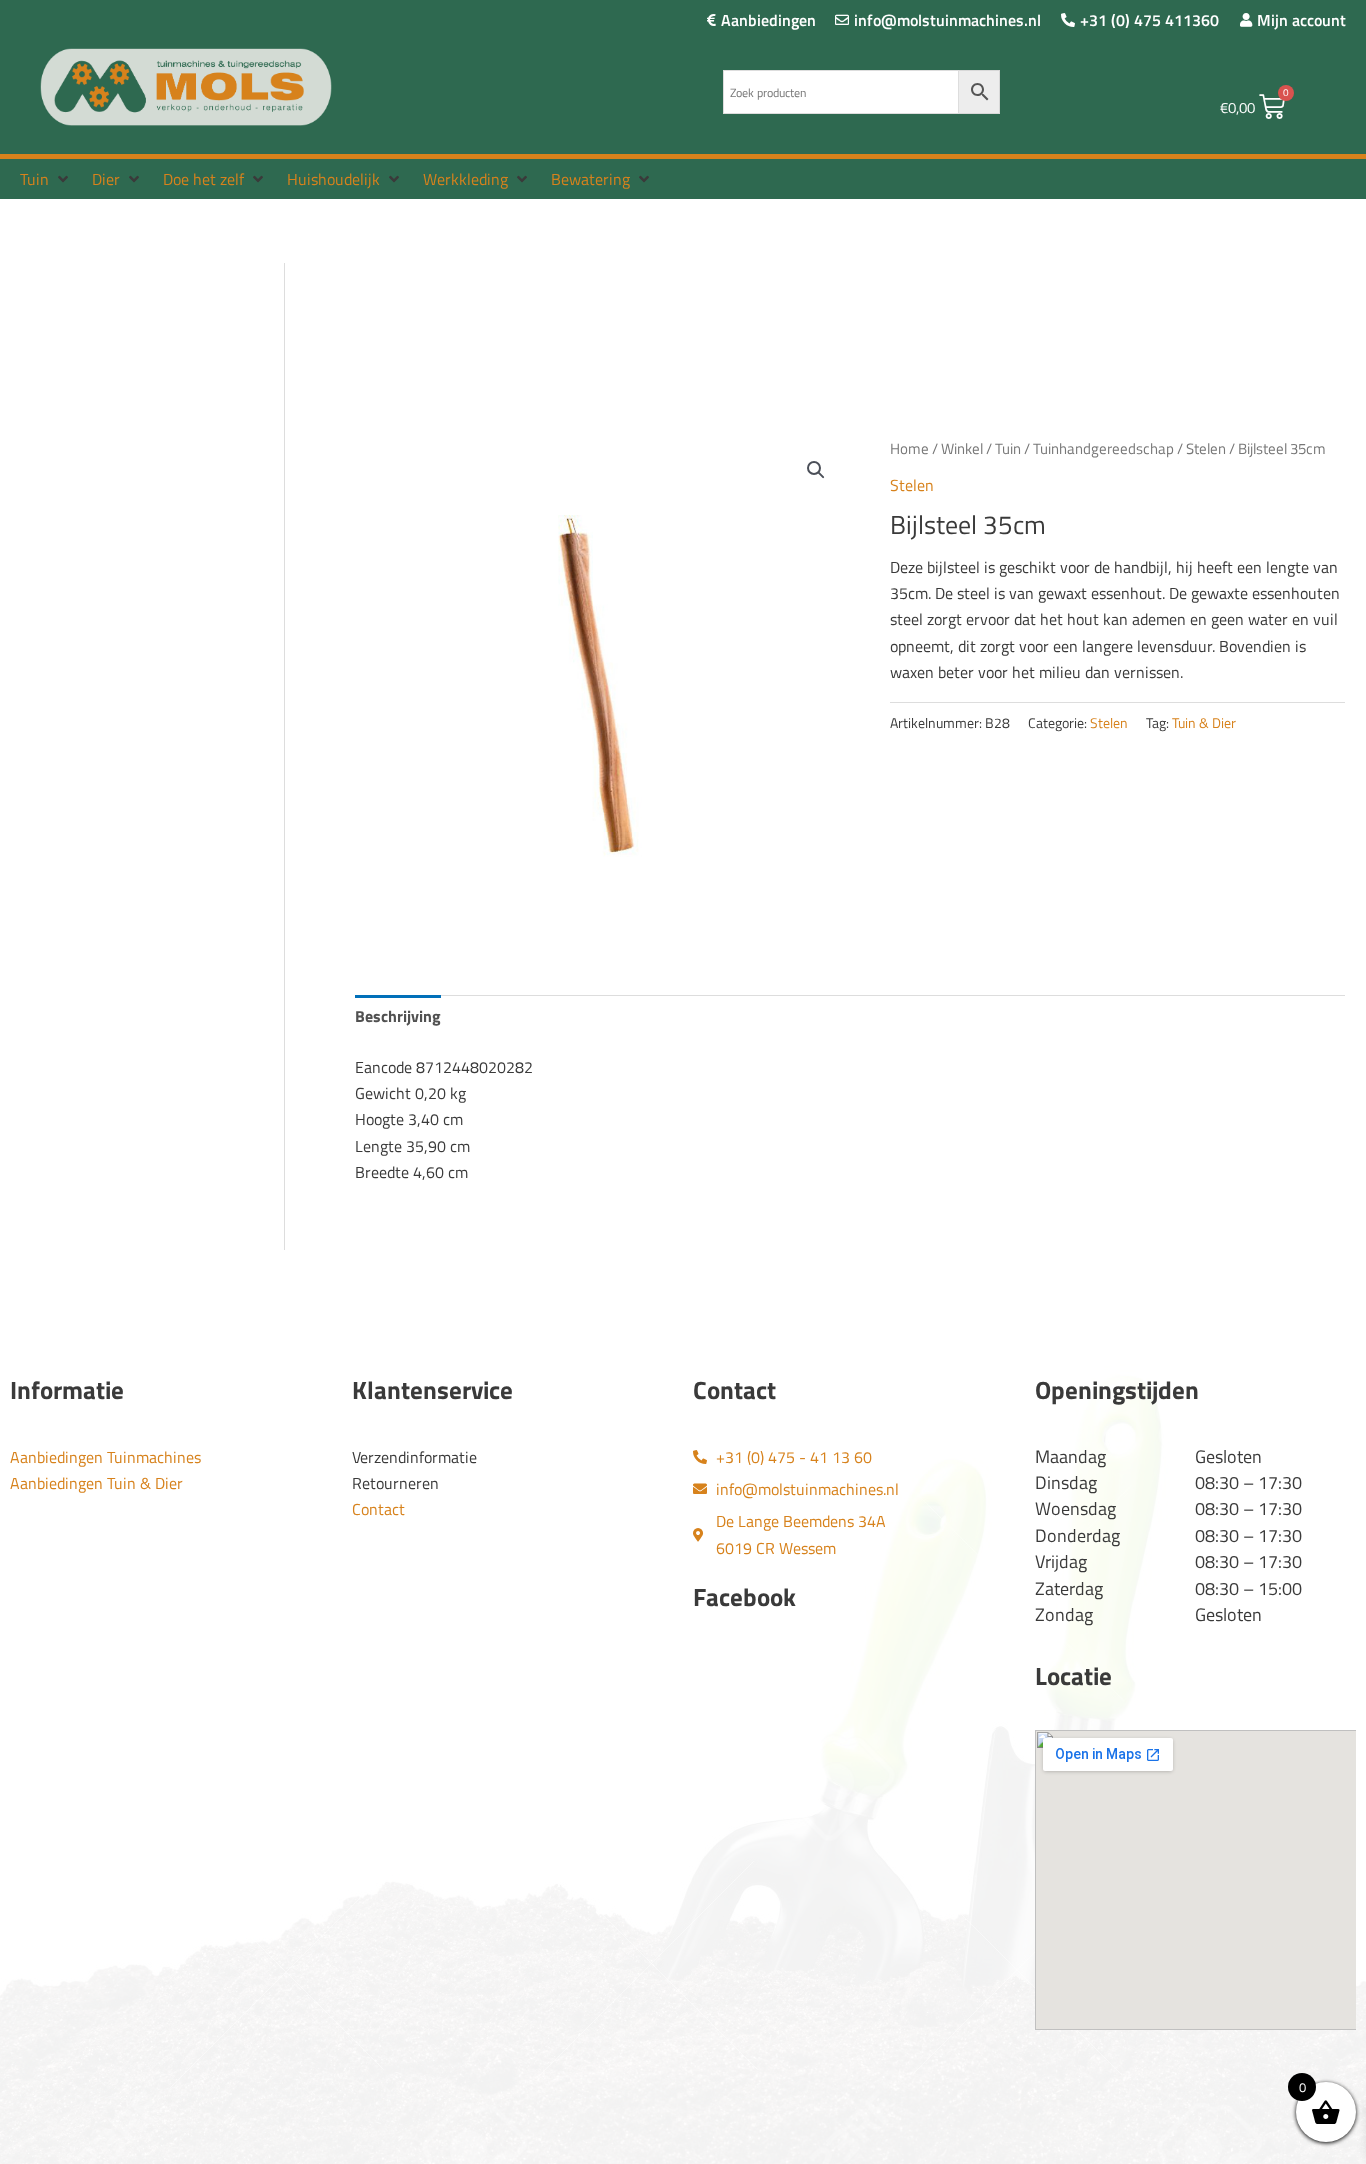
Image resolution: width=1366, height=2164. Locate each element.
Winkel (962, 448)
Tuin (1008, 448)
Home (909, 448)
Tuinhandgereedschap (1103, 448)
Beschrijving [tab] (398, 1016)
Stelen (1206, 448)
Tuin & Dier (1204, 723)
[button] (46, 179)
